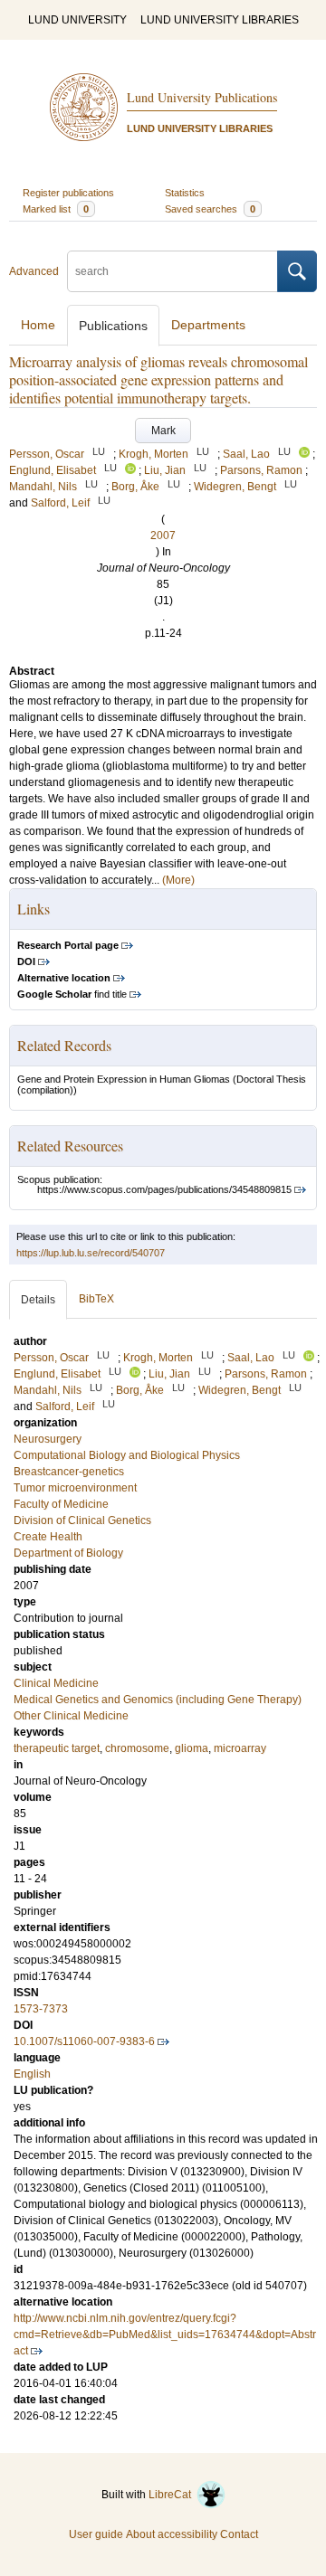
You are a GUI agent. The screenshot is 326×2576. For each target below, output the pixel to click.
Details (38, 1300)
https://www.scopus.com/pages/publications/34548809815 (164, 1189)
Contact (239, 2534)
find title (72, 994)
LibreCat (173, 2495)
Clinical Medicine (56, 1683)
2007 (163, 535)
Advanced (34, 271)
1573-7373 (41, 2009)
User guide (96, 2534)
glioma (192, 1748)
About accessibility (172, 2534)
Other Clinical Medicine (71, 1716)
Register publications (68, 193)
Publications (113, 326)
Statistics (185, 193)
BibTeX (96, 1299)
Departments (208, 325)
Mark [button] (163, 431)
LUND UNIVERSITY (77, 20)
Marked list (56, 209)
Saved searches (210, 209)
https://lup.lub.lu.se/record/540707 (91, 1253)
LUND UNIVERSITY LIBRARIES (220, 20)
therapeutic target (57, 1748)
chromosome (137, 1748)
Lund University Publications (202, 97)
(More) (178, 880)
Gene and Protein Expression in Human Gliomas (124, 1079)
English (32, 2074)
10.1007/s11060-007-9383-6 (84, 2041)
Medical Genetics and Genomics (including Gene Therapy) (158, 1700)
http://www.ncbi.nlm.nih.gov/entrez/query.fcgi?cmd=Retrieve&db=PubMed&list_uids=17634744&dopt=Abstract (165, 2334)
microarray (240, 1748)
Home (38, 325)
